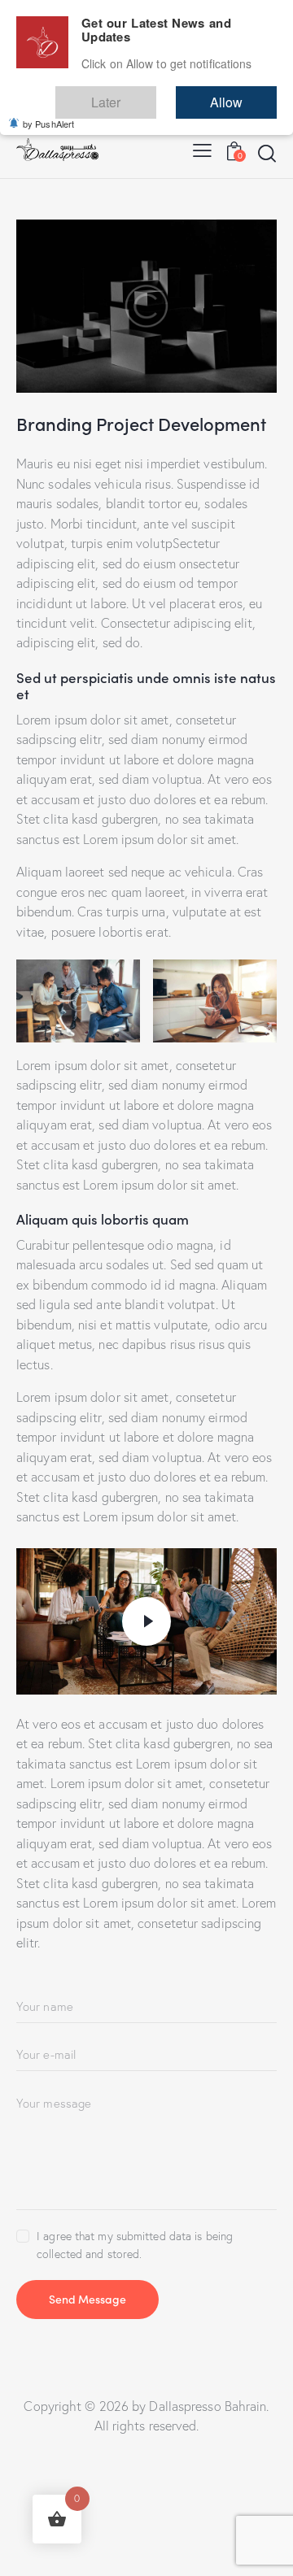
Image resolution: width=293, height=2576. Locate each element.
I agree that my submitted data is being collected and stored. (135, 2245)
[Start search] (267, 153)
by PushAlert (48, 112)
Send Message (87, 2299)
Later (155, 95)
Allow (243, 95)
